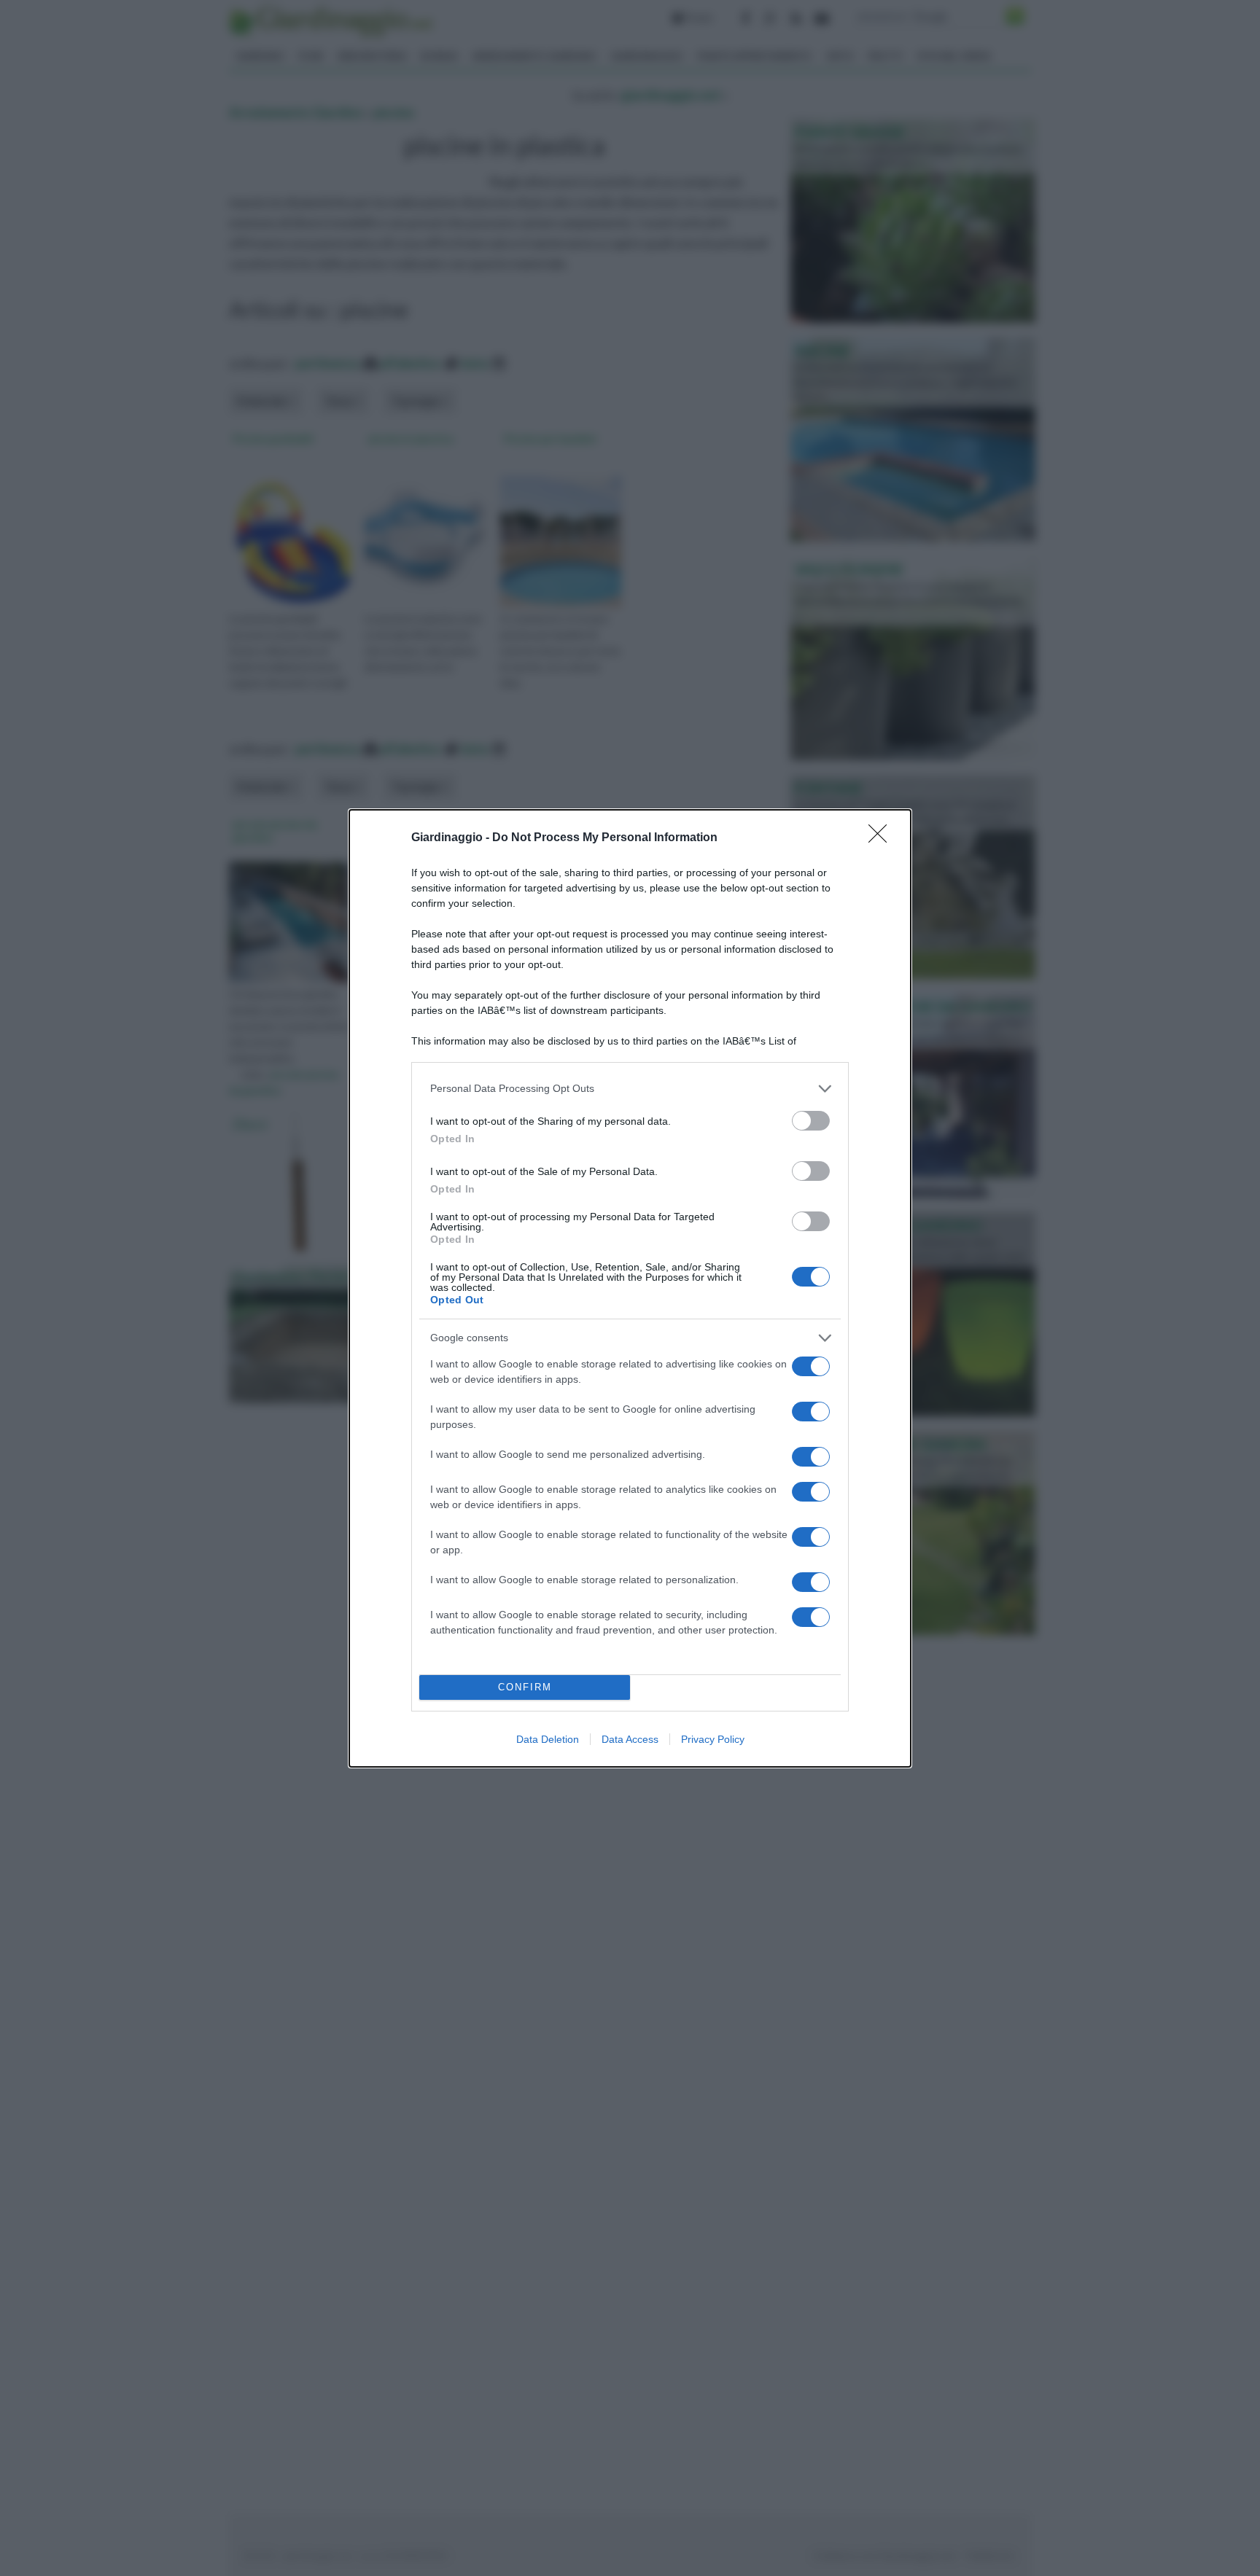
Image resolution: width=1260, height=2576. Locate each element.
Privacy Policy (713, 1739)
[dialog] (630, 1288)
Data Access (630, 1739)
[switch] (811, 1121)
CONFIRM (525, 1687)
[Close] (882, 838)
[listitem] (630, 1089)
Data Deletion (548, 1739)
